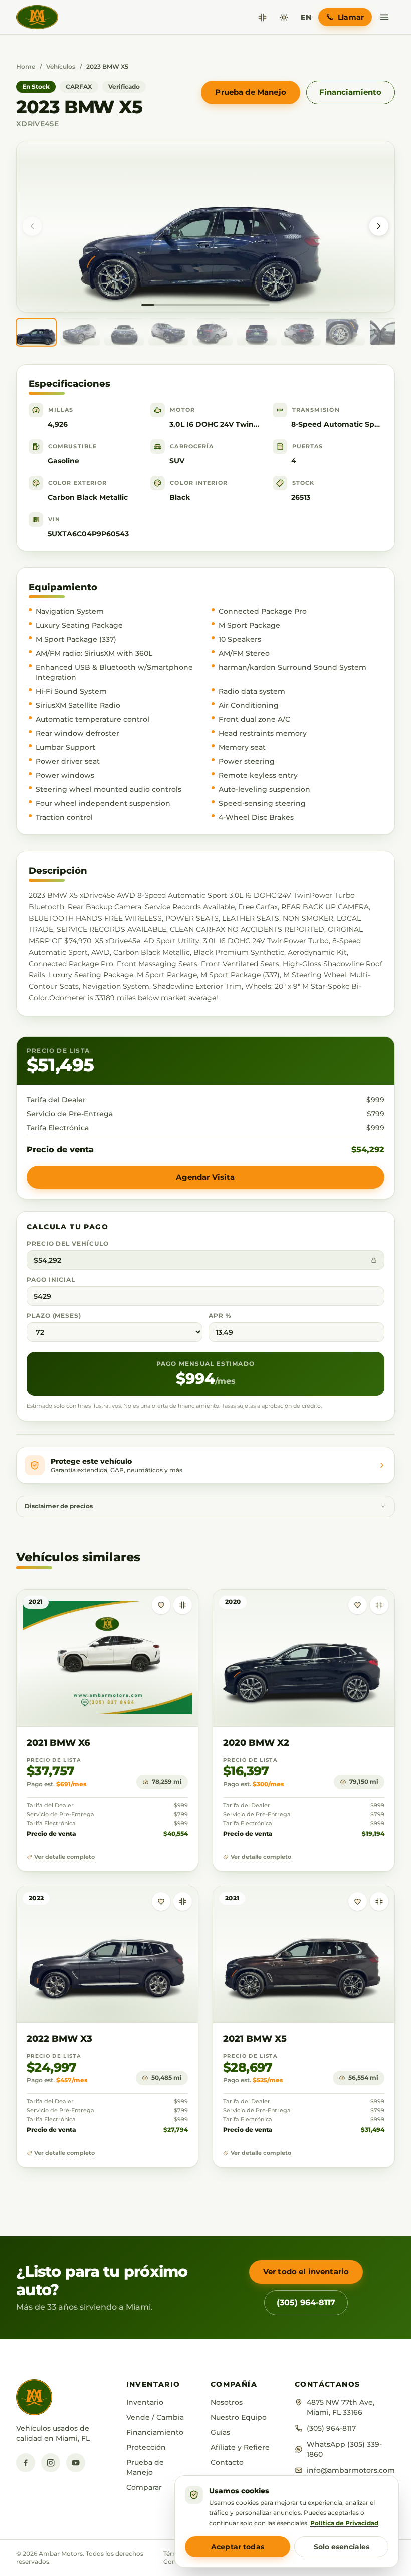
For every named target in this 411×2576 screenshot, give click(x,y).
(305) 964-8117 (306, 2302)
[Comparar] (262, 17)
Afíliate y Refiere (240, 2447)
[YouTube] (76, 2463)
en (306, 17)
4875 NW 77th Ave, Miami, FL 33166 (341, 2407)
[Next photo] (379, 226)
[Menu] (384, 17)
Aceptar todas (238, 2547)
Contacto (227, 2462)
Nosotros (227, 2402)
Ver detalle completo (64, 1857)
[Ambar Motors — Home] (37, 17)
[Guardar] (161, 1605)
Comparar (144, 2487)
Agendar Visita (205, 1177)
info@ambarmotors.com (351, 2470)
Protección (146, 2447)
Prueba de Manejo (250, 92)
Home (26, 66)
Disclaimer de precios (59, 1506)
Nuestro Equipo (239, 2417)
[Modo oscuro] (284, 17)
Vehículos (61, 66)
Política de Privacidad (344, 2523)
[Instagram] (51, 2463)
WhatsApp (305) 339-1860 (344, 2449)
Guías (220, 2432)
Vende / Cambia (155, 2417)
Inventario (145, 2402)
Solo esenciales (342, 2547)
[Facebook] (26, 2463)
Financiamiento (350, 92)
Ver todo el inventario (306, 2272)
